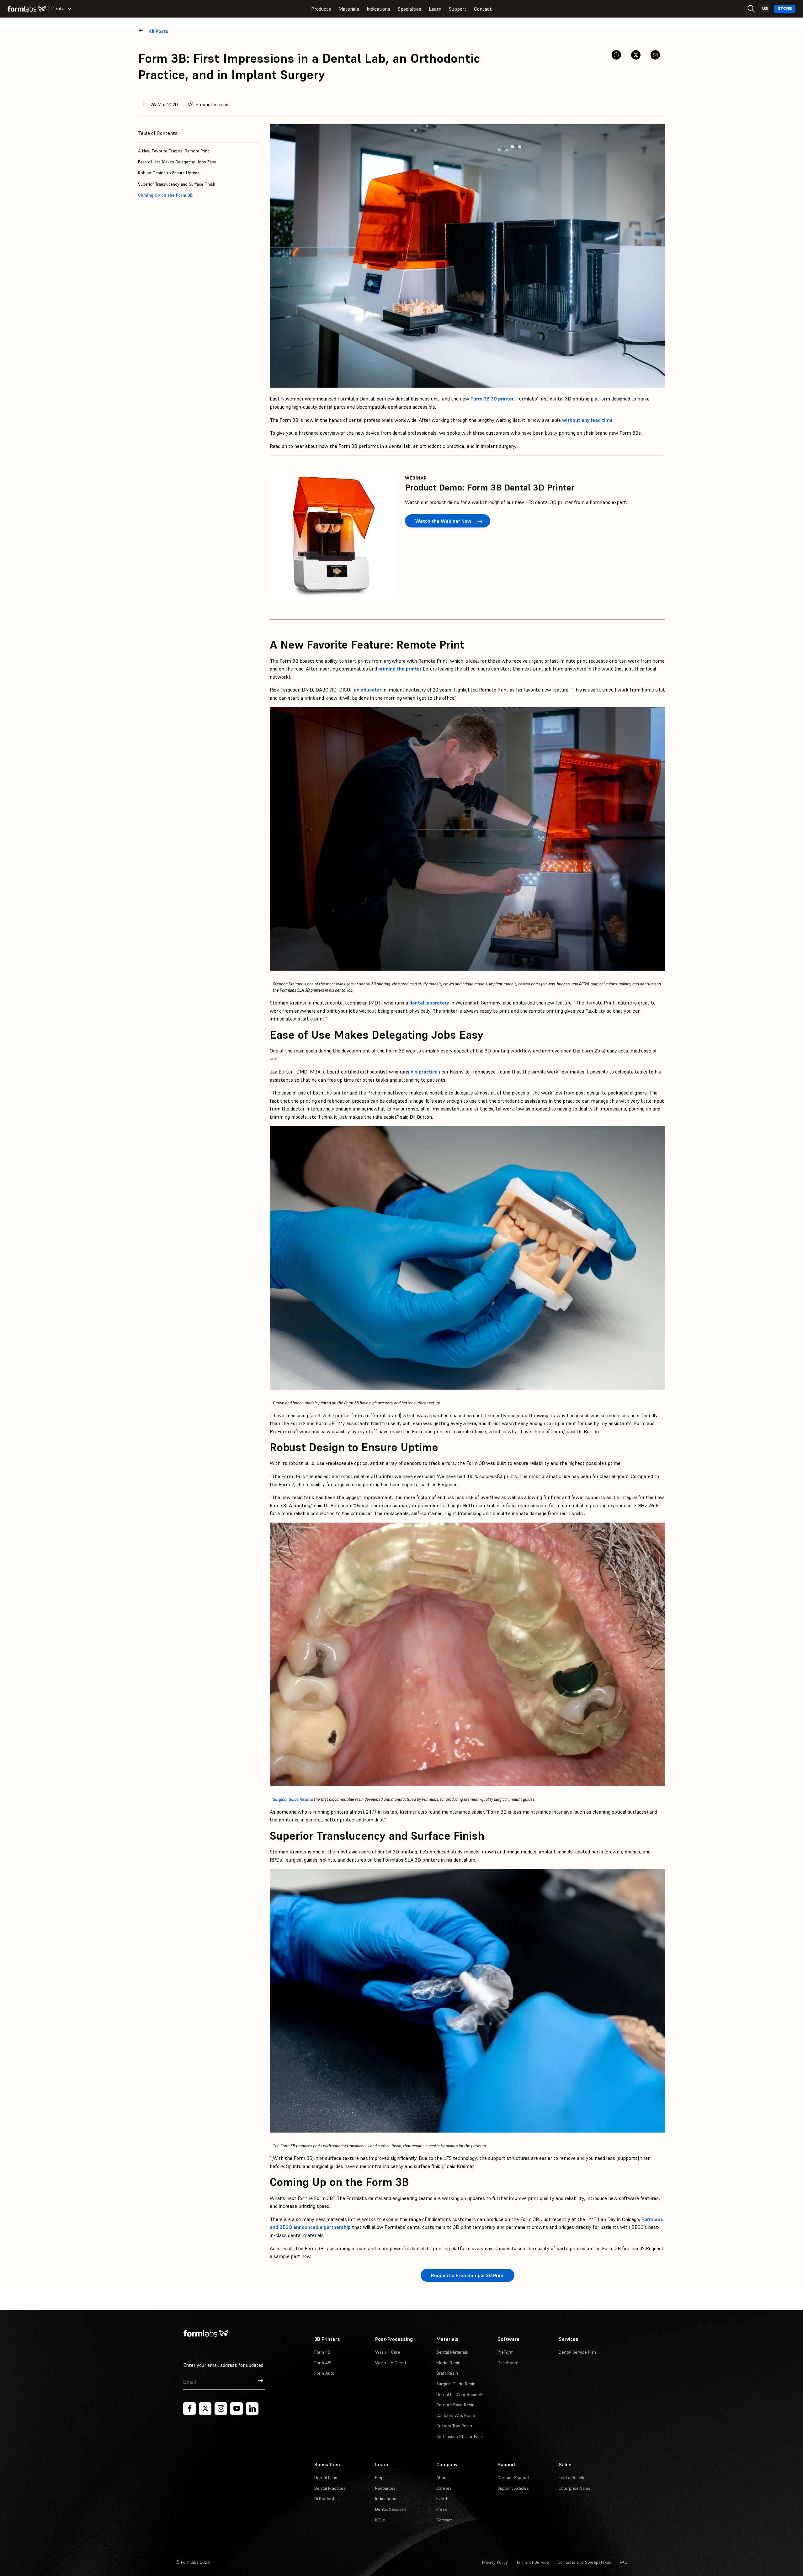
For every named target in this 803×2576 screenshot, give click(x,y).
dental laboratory (429, 1003)
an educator (368, 690)
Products (321, 9)
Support (458, 9)
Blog (379, 2478)
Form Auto (324, 2373)
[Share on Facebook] (616, 55)
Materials (349, 9)
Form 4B (322, 2352)
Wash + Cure (388, 2352)
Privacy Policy (495, 2562)
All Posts (159, 31)
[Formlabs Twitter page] (205, 2409)
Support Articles (513, 2488)
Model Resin (448, 2363)
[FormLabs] (27, 9)
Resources (385, 2488)
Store (785, 9)
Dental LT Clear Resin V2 (460, 2394)
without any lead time (587, 420)
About (442, 2478)
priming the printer (401, 669)
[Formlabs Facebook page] (189, 2409)
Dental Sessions (391, 2509)
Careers (444, 2488)
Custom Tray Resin (454, 2426)
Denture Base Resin (455, 2405)
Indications (378, 9)
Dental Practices (330, 2488)
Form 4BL (323, 2363)
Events (443, 2499)
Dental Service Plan (577, 2352)
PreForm (505, 2352)
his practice (424, 1072)
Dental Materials (452, 2352)
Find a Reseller (573, 2478)
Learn (435, 9)
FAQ (624, 2562)
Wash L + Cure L (391, 2363)
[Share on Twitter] (636, 55)
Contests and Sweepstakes (584, 2562)
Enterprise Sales (574, 2488)
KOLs (380, 2520)
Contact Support (513, 2478)
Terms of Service (533, 2562)
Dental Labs (326, 2478)
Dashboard (508, 2363)
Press (442, 2509)
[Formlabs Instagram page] (221, 2409)
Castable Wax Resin (456, 2415)
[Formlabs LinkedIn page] (252, 2409)
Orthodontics (327, 2499)
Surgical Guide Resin (291, 1799)
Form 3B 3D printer (492, 399)
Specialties (409, 9)
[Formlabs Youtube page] (237, 2409)
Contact (483, 9)
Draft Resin (447, 2373)
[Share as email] (655, 55)
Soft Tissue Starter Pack (460, 2436)
